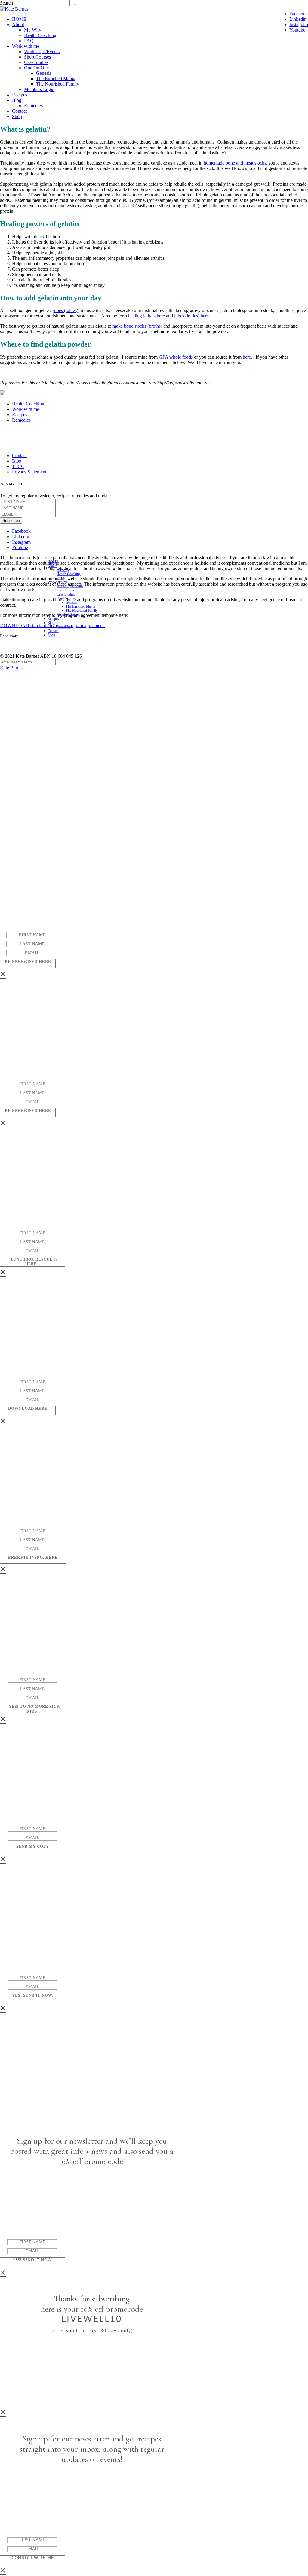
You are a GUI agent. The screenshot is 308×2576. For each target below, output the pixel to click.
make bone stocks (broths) (137, 326)
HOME (19, 19)
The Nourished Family (58, 84)
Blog (17, 100)
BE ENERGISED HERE (28, 962)
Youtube (297, 30)
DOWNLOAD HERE (28, 1408)
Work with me (26, 46)
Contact (19, 111)
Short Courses (37, 57)
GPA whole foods (176, 357)
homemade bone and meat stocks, (236, 163)
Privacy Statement (29, 472)
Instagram (299, 24)
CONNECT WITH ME (33, 2558)
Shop (17, 116)
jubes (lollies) (66, 310)
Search (6, 3)
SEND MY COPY (33, 1846)
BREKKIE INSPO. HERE (33, 1557)
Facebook (299, 14)
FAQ (29, 41)
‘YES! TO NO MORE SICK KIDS (34, 1709)
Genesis (44, 73)
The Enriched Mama (56, 79)
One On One (36, 68)
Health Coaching (40, 35)
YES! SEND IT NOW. (33, 1995)
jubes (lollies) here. (193, 316)
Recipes (20, 95)
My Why (33, 30)
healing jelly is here (146, 316)
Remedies (33, 106)
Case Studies (36, 62)
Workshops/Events (42, 52)
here (247, 357)
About (18, 24)
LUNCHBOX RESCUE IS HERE (34, 1262)
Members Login (39, 89)
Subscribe (11, 521)
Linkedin (298, 19)
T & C (18, 466)
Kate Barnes (12, 668)
